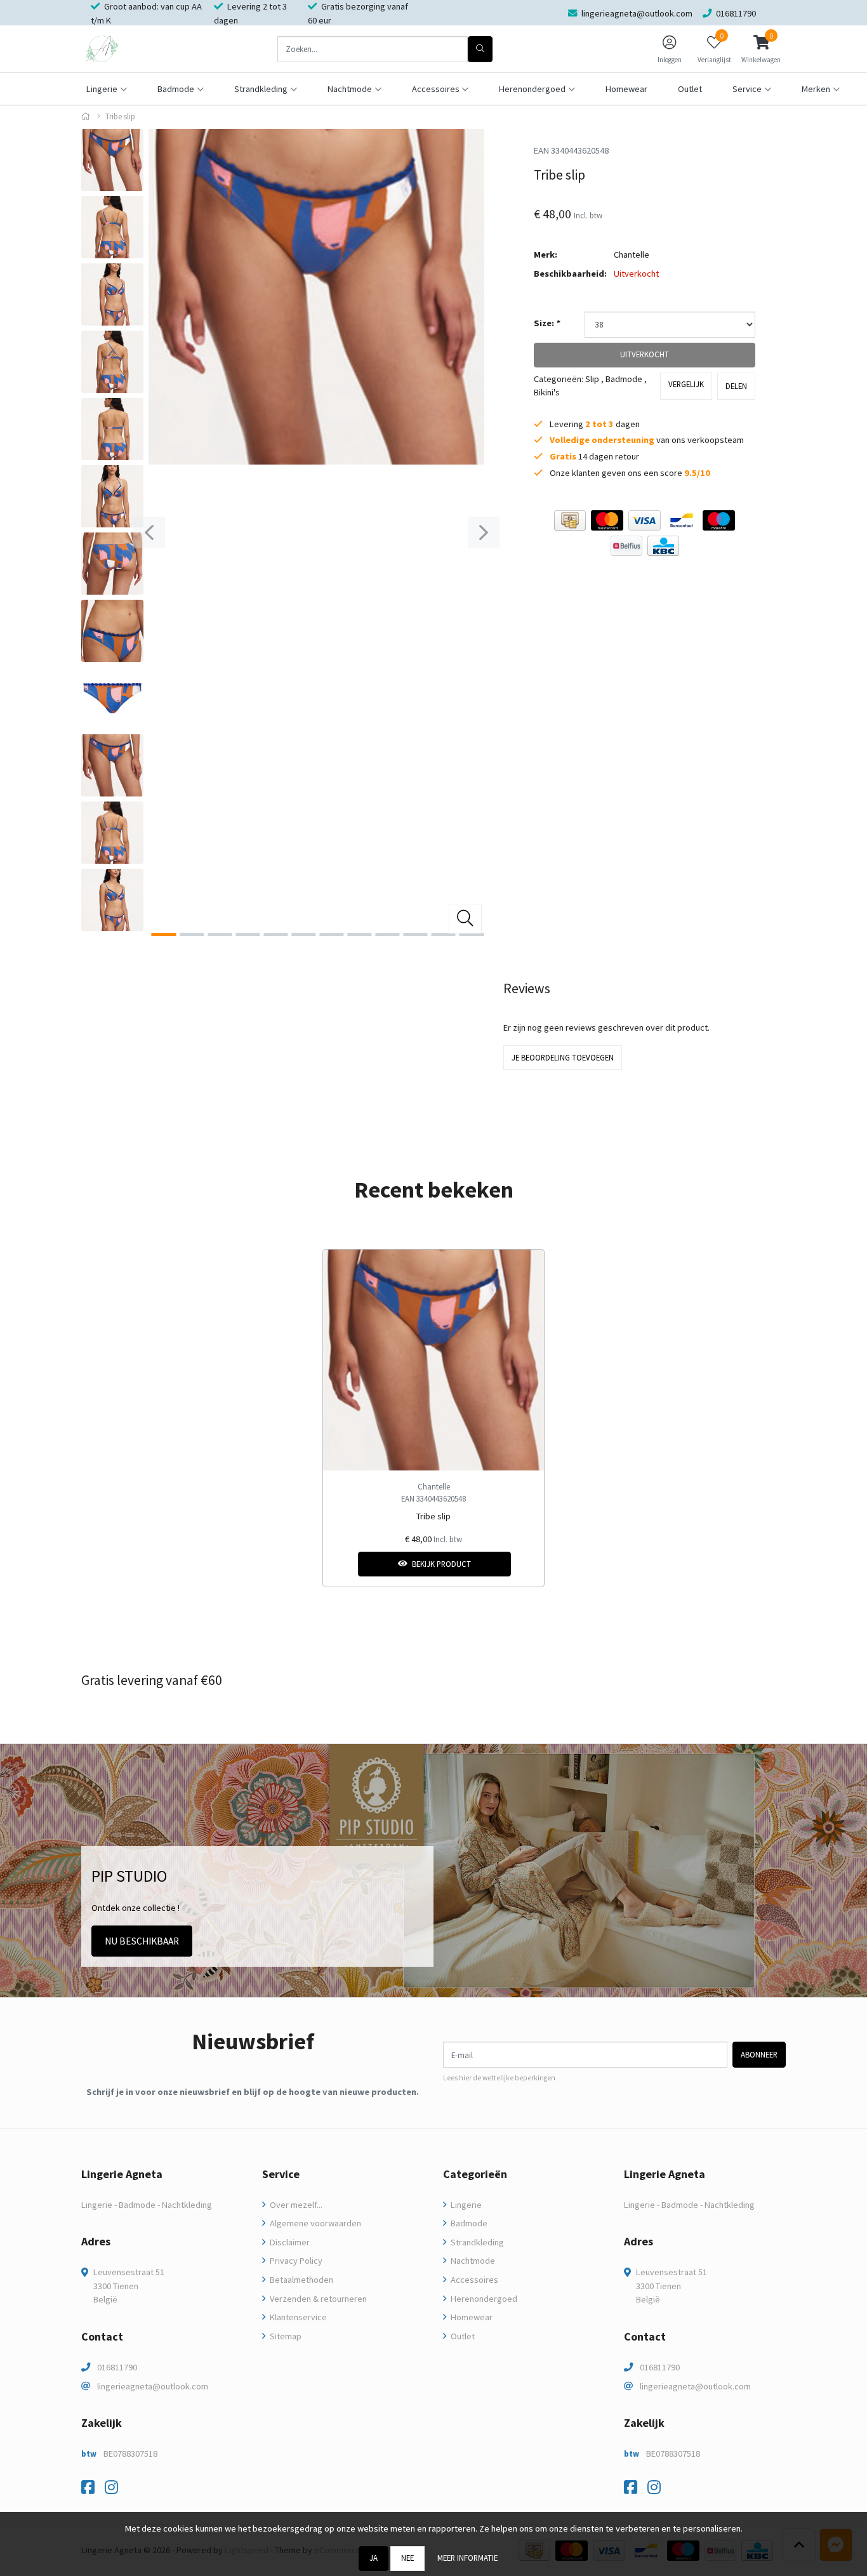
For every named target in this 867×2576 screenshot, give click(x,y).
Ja (374, 2558)
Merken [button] (816, 89)
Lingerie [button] (102, 89)
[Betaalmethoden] (570, 520)
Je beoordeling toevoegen (563, 1057)
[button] (761, 49)
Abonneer (759, 2054)
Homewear (626, 89)
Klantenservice (297, 2317)
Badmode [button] (176, 89)
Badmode (624, 379)
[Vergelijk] (525, 1564)
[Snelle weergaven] (525, 1269)
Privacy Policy (295, 2261)
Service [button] (747, 89)
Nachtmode (472, 2261)
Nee (407, 2558)
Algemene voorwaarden (314, 2223)
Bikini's (547, 392)
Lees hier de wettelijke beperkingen (499, 2078)
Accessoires (473, 2280)
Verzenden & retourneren (317, 2299)
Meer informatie (467, 2558)
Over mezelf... (295, 2205)
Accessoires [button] (436, 89)
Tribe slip (433, 1516)
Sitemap (285, 2336)
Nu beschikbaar (142, 1941)
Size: (547, 323)
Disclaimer (289, 2242)
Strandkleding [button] (261, 89)
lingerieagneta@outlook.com (153, 2386)
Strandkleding (476, 2242)
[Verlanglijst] (343, 1564)
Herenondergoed (483, 2299)
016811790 (117, 2367)
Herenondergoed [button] (532, 89)
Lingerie (465, 2205)
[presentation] (149, 532)
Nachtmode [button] (350, 89)
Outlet (690, 89)
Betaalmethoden (301, 2280)
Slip (592, 379)
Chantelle (632, 254)
